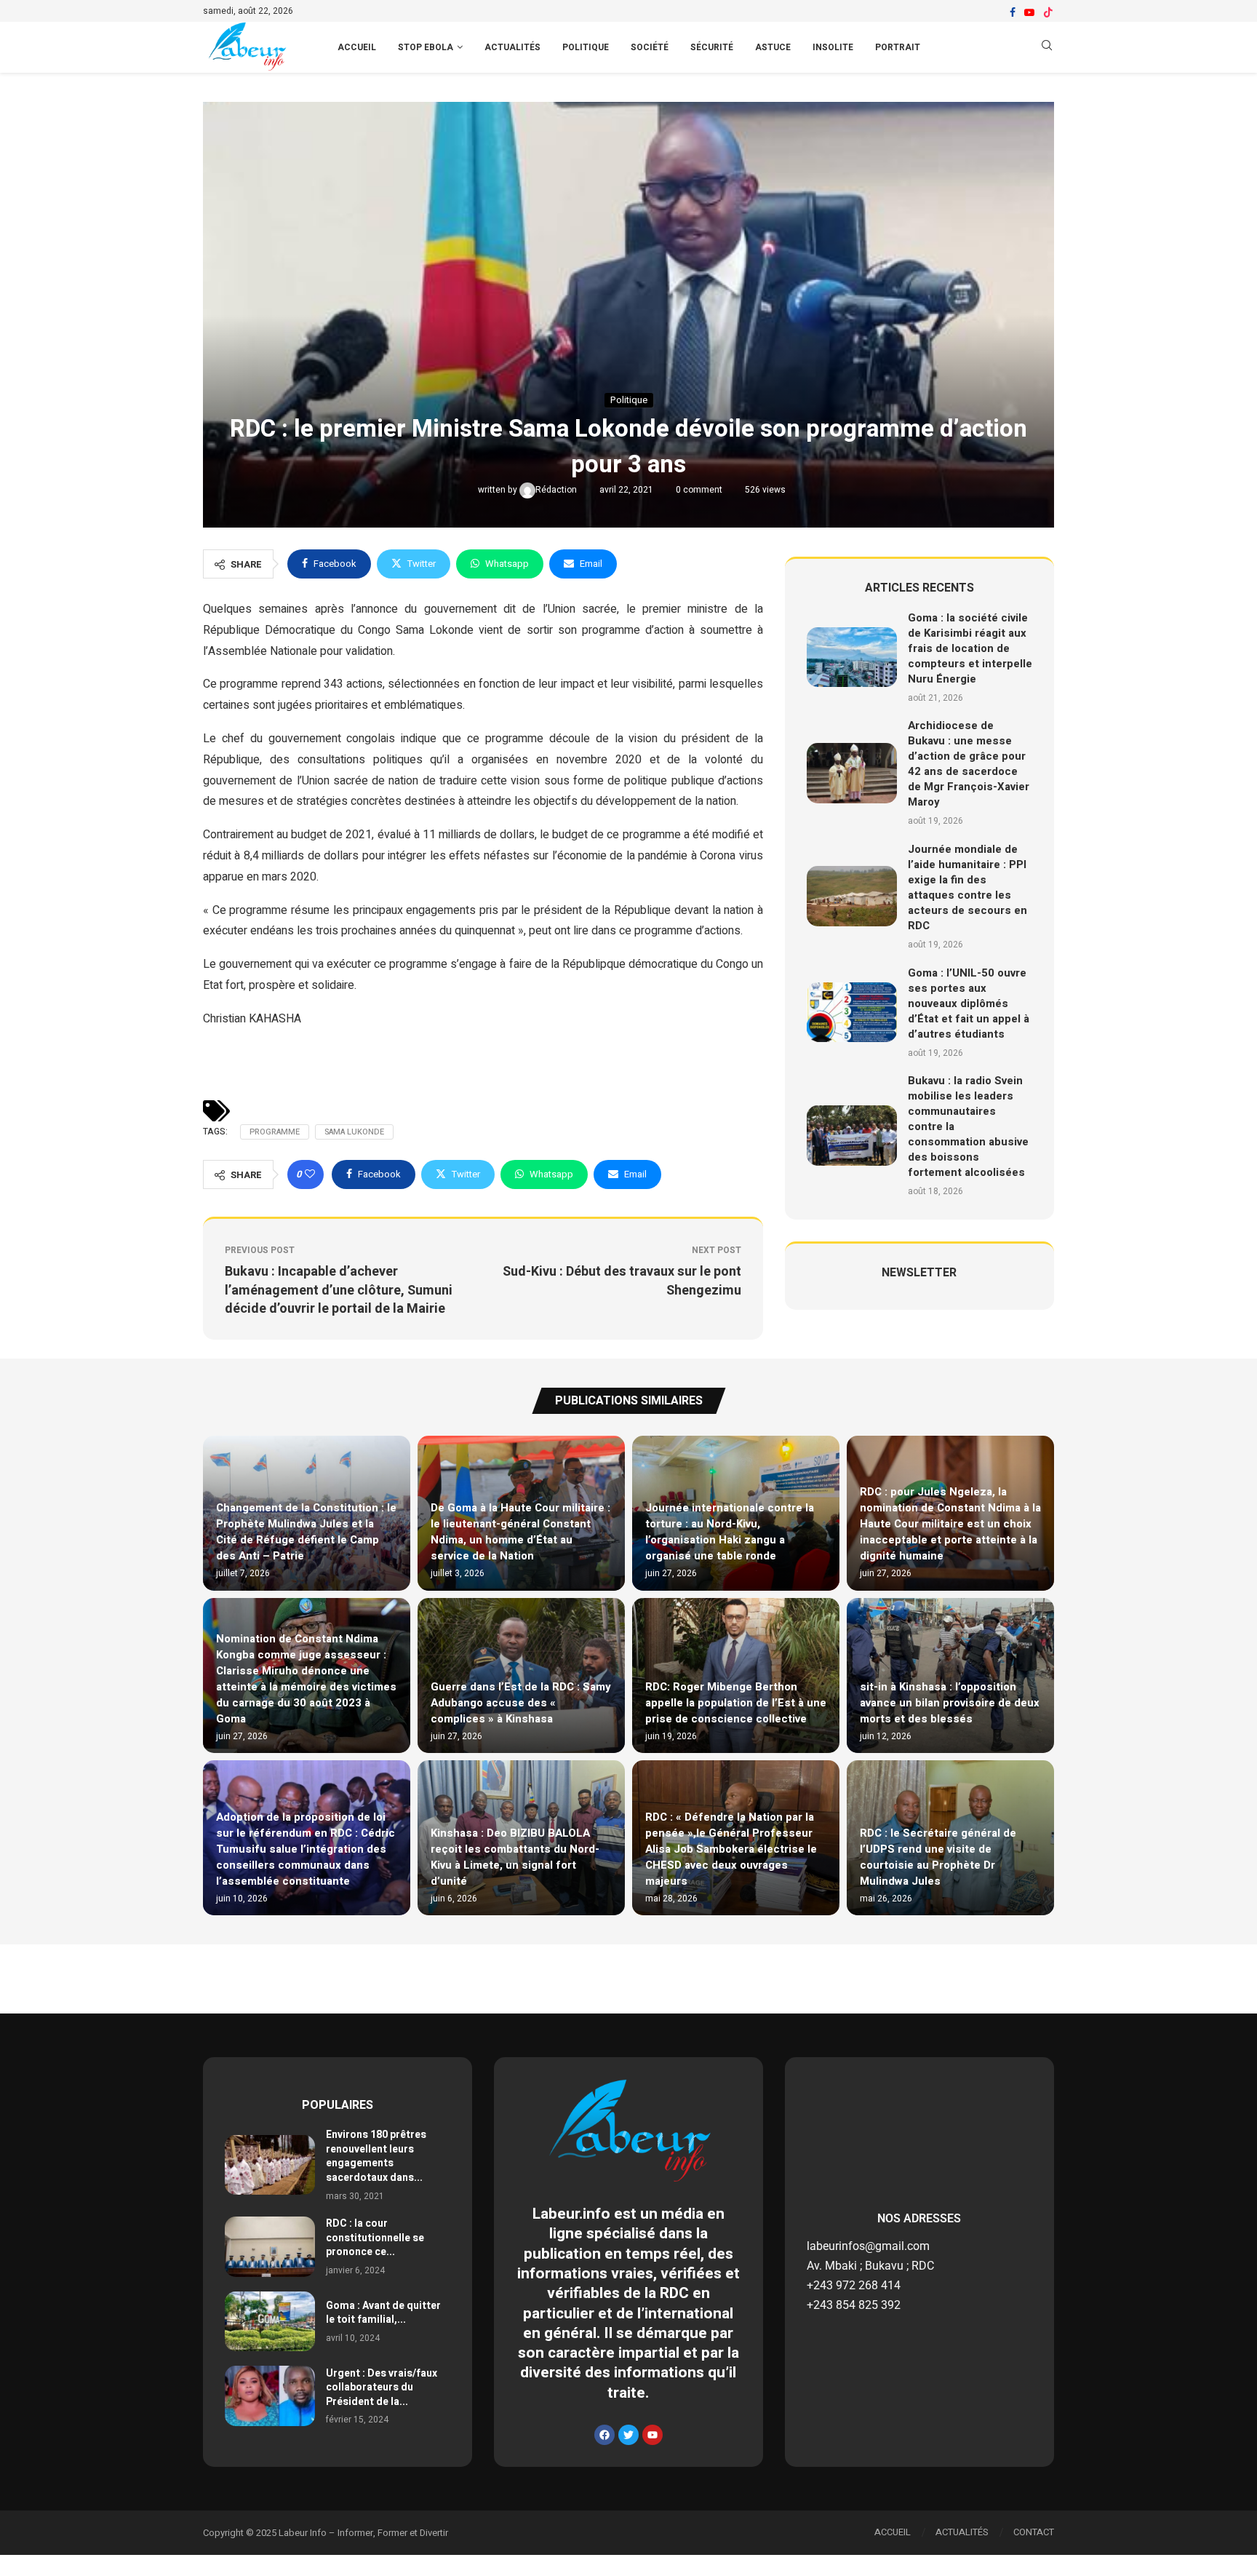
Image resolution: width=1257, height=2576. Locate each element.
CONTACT (1034, 2532)
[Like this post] (310, 1174)
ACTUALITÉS (962, 2532)
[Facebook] (1013, 12)
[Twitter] (628, 2435)
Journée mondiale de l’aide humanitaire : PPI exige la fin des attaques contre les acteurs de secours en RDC (967, 887)
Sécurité (712, 47)
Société (650, 47)
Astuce (773, 47)
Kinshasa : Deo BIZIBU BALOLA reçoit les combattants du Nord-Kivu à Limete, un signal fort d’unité (515, 1857)
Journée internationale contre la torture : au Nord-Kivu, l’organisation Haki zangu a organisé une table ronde (730, 1532)
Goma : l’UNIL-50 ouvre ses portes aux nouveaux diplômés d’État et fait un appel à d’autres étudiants (969, 1003)
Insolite (833, 47)
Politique (586, 47)
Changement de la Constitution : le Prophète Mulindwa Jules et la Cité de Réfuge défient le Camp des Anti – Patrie (306, 1532)
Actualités (512, 47)
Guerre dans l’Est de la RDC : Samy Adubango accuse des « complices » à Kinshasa (521, 1703)
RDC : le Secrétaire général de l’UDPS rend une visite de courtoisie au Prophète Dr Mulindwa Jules (938, 1857)
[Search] (1047, 48)
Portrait (898, 47)
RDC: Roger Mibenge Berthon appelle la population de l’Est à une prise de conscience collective (736, 1703)
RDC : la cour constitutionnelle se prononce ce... (375, 2238)
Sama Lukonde (354, 1132)
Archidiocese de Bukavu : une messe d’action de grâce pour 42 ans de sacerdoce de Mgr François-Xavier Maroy (969, 764)
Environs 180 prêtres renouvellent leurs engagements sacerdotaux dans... (376, 2156)
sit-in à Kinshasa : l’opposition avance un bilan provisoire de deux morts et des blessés (950, 1703)
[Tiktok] (1048, 12)
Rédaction (557, 490)
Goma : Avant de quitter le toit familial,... (383, 2313)
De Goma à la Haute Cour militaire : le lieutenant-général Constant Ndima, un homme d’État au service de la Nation (520, 1532)
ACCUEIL (357, 47)
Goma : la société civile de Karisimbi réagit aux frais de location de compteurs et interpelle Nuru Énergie (970, 648)
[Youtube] (1029, 12)
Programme (275, 1132)
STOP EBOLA (426, 47)
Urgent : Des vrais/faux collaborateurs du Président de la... (382, 2388)
